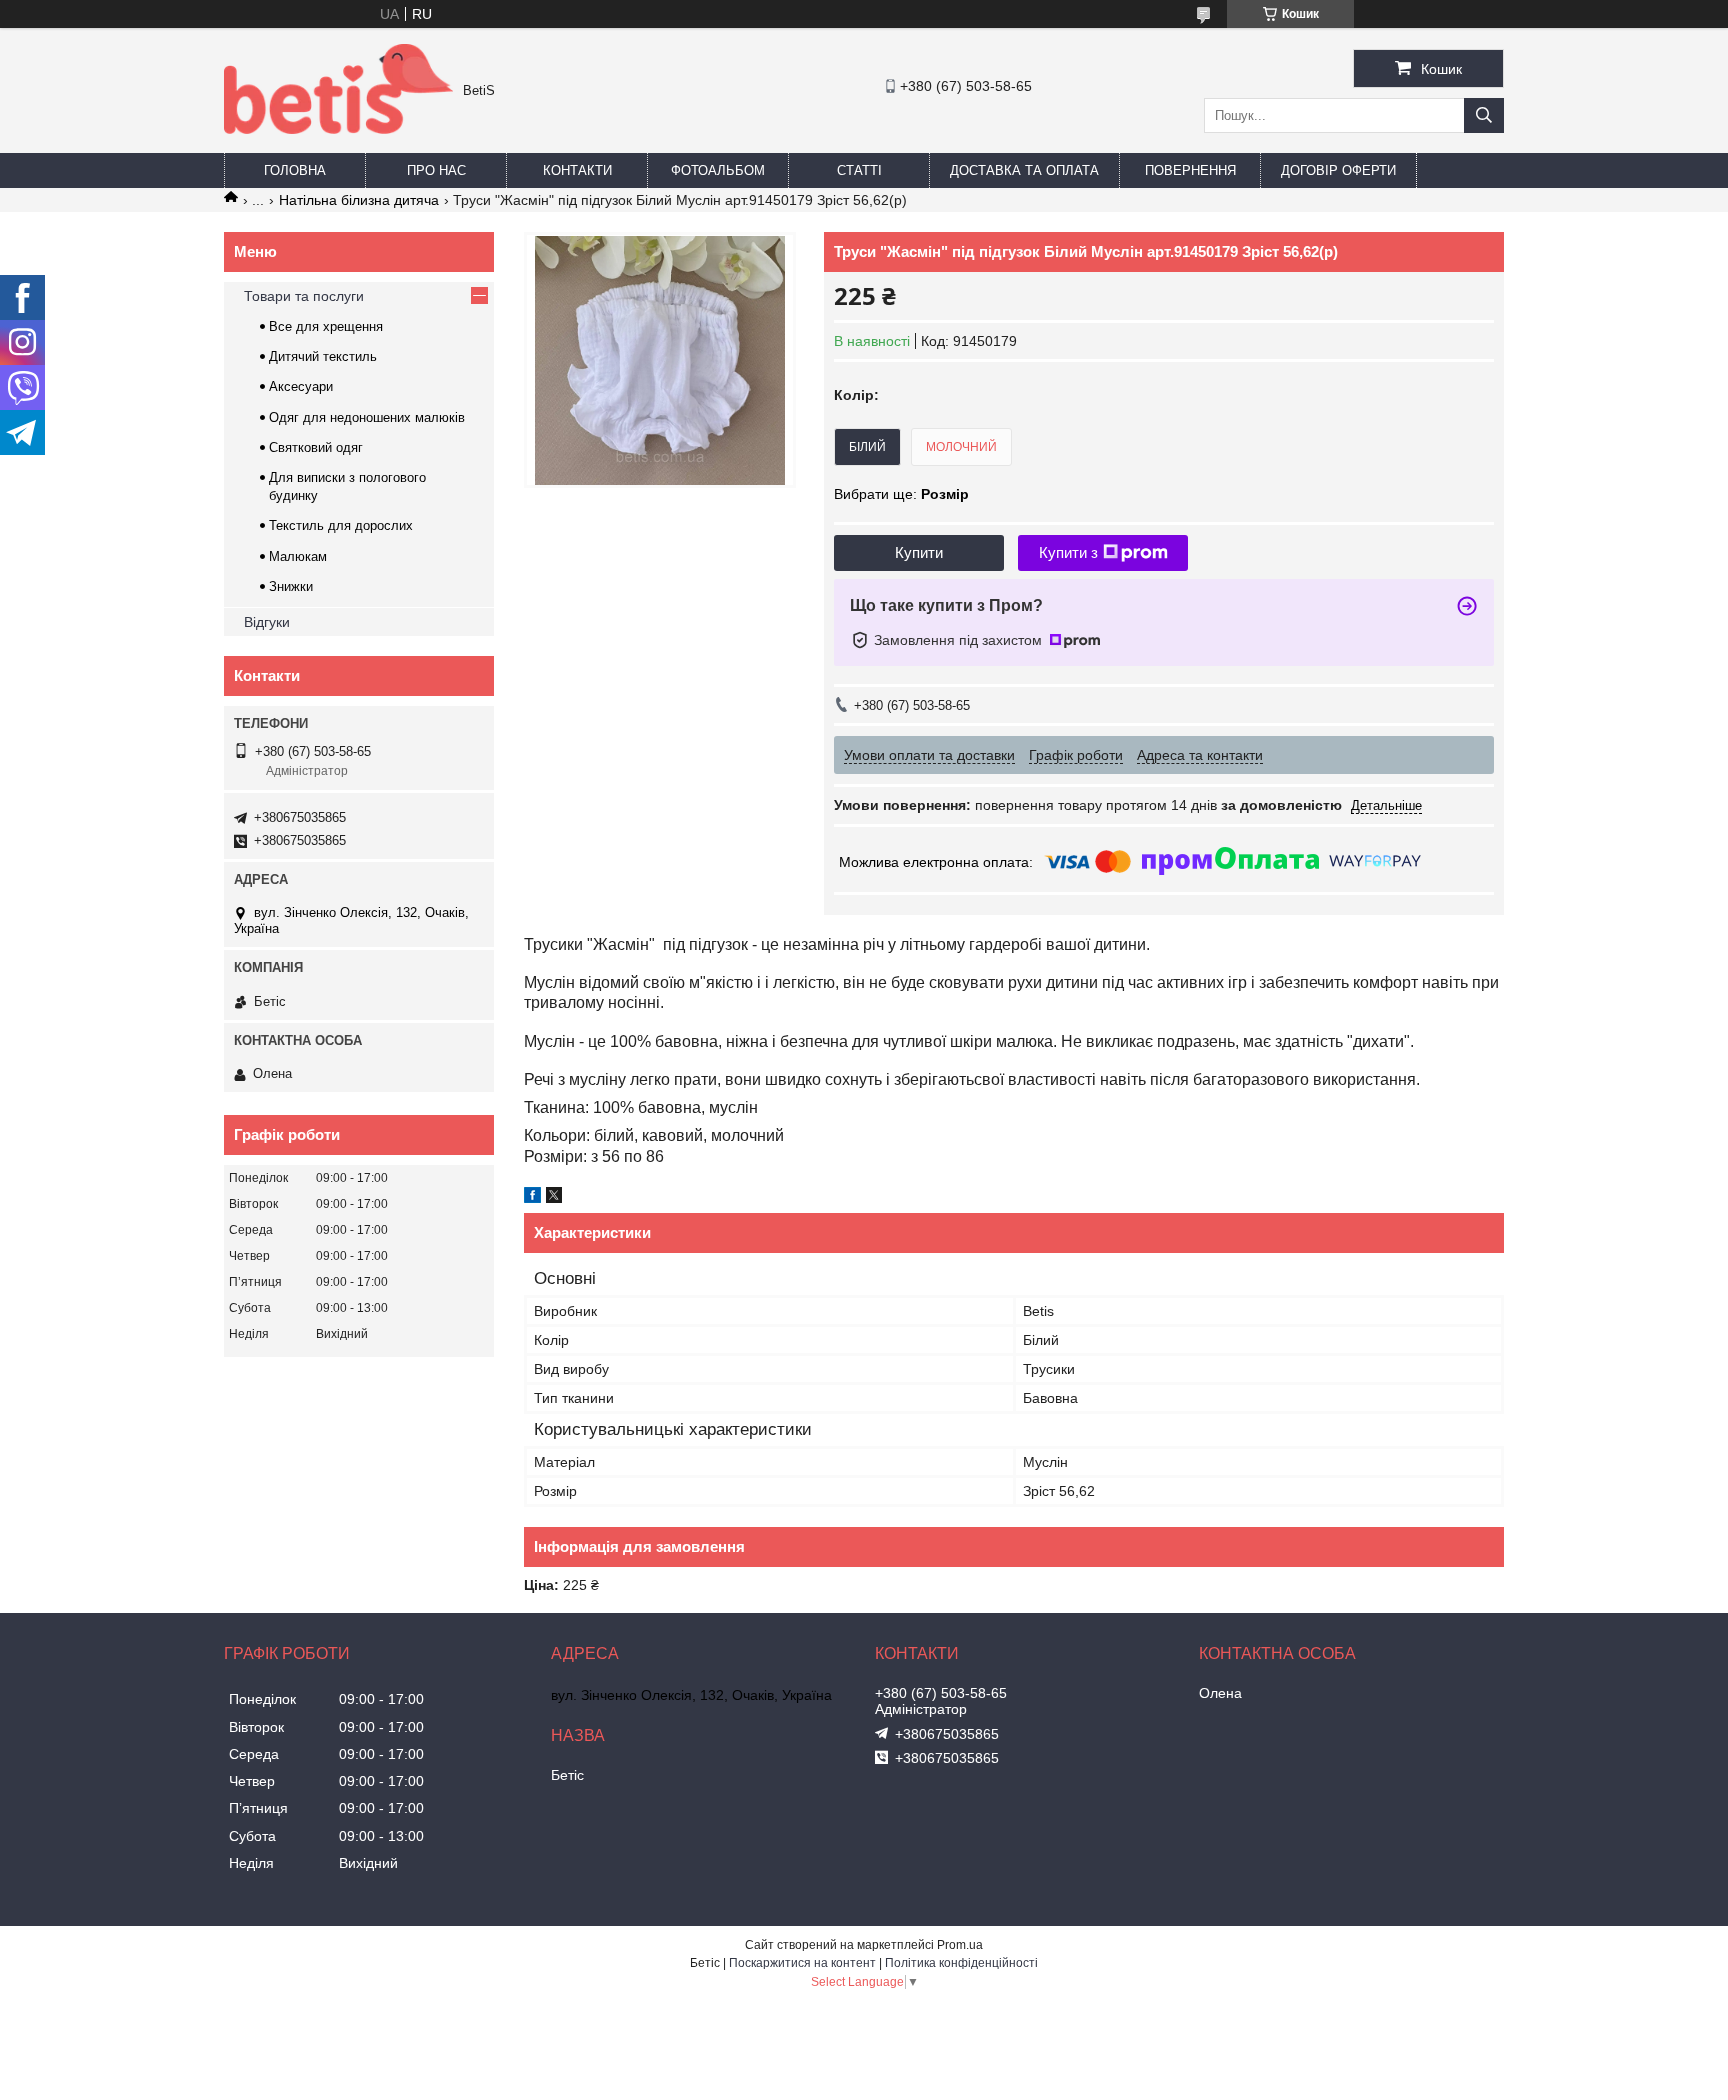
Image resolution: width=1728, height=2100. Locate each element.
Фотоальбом (718, 170)
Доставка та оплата (1024, 170)
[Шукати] (1484, 115)
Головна (295, 170)
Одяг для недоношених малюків (367, 417)
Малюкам (298, 556)
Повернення (1190, 170)
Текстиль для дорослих (341, 525)
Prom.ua (960, 1945)
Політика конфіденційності (961, 1963)
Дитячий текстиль (323, 356)
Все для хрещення (326, 326)
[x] (554, 1198)
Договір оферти (1338, 170)
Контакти (577, 170)
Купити (919, 552)
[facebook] (532, 1198)
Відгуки (267, 622)
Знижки (291, 586)
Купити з (1068, 552)
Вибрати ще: (901, 494)
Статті (859, 170)
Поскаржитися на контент (802, 1963)
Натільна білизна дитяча (359, 200)
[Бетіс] (338, 129)
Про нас (436, 170)
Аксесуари (301, 386)
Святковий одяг (316, 447)
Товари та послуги (304, 296)
